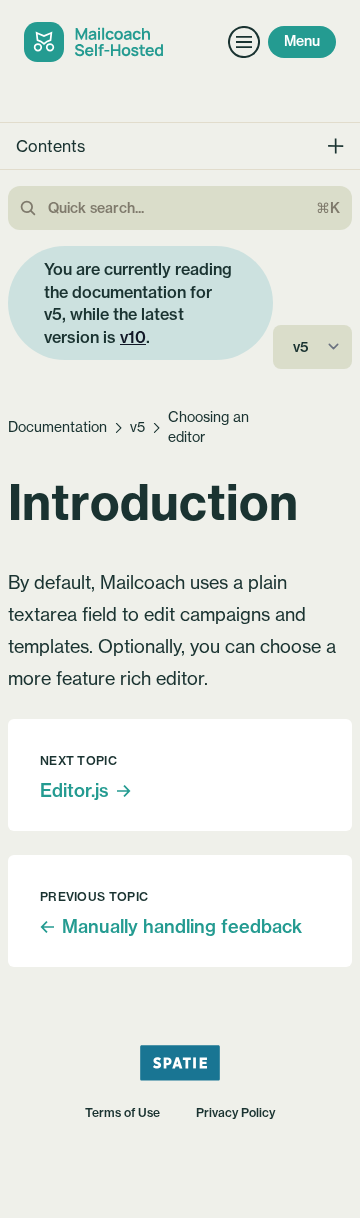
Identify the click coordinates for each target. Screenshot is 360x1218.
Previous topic (94, 896)
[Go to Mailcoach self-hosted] (97, 42)
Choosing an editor (208, 427)
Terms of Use (122, 1112)
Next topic (78, 760)
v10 (133, 337)
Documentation (57, 427)
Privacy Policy (235, 1112)
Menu (302, 41)
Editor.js (74, 790)
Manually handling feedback (182, 926)
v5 (137, 427)
